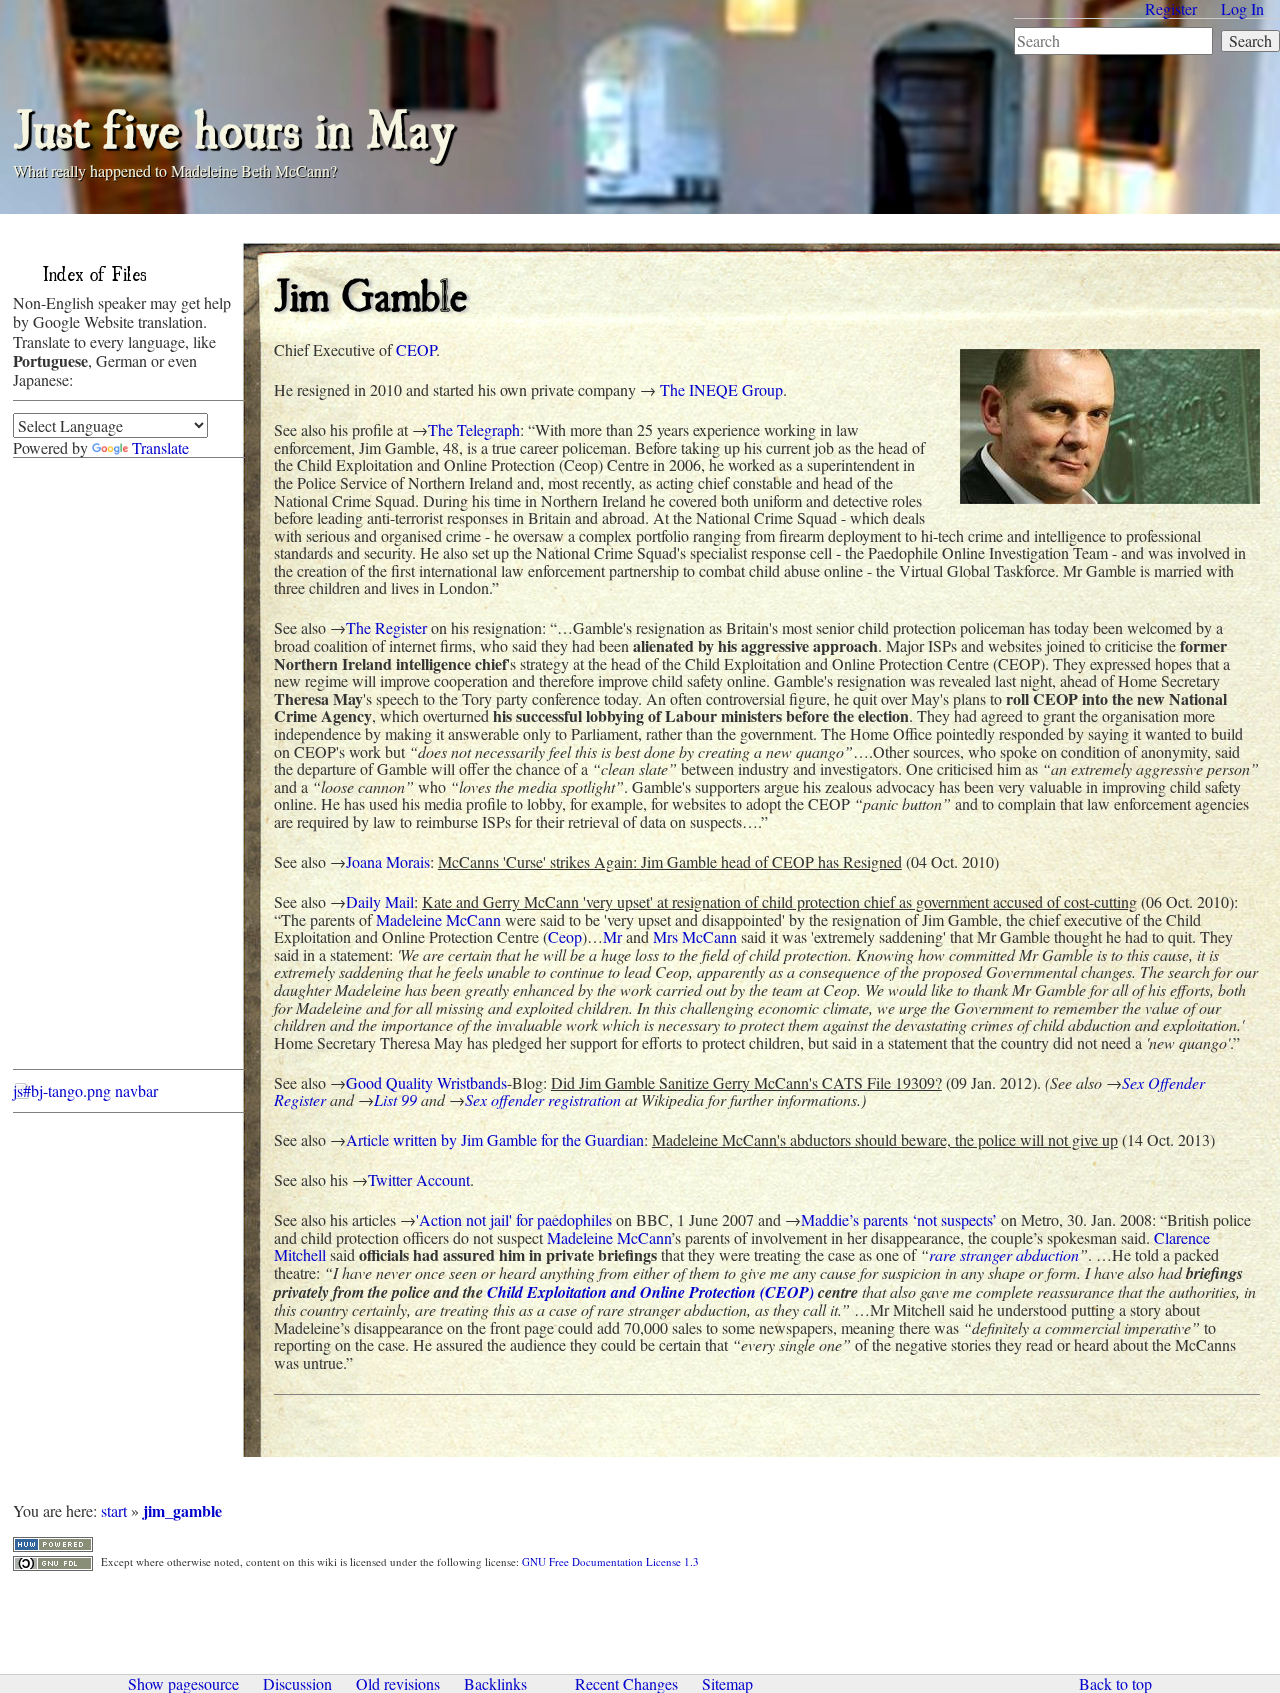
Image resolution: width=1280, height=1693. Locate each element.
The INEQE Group (721, 389)
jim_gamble (182, 1510)
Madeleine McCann (438, 919)
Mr (612, 936)
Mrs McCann (695, 936)
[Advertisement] (93, 769)
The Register (386, 627)
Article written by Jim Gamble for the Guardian (495, 1139)
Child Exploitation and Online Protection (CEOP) (650, 1292)
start (114, 1510)
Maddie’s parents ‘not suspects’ (899, 1219)
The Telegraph (474, 429)
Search (1250, 40)
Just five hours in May (234, 125)
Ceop (565, 936)
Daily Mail (380, 901)
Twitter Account (419, 1179)
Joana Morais (388, 861)
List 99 (395, 1099)
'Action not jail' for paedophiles (514, 1219)
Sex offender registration (543, 1099)
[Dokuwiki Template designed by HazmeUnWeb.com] (53, 1541)
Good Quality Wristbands (426, 1082)
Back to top (1115, 1684)
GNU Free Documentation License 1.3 (610, 1561)
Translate (160, 447)
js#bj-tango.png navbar (85, 1090)
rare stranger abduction (1004, 1254)
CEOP (416, 349)
